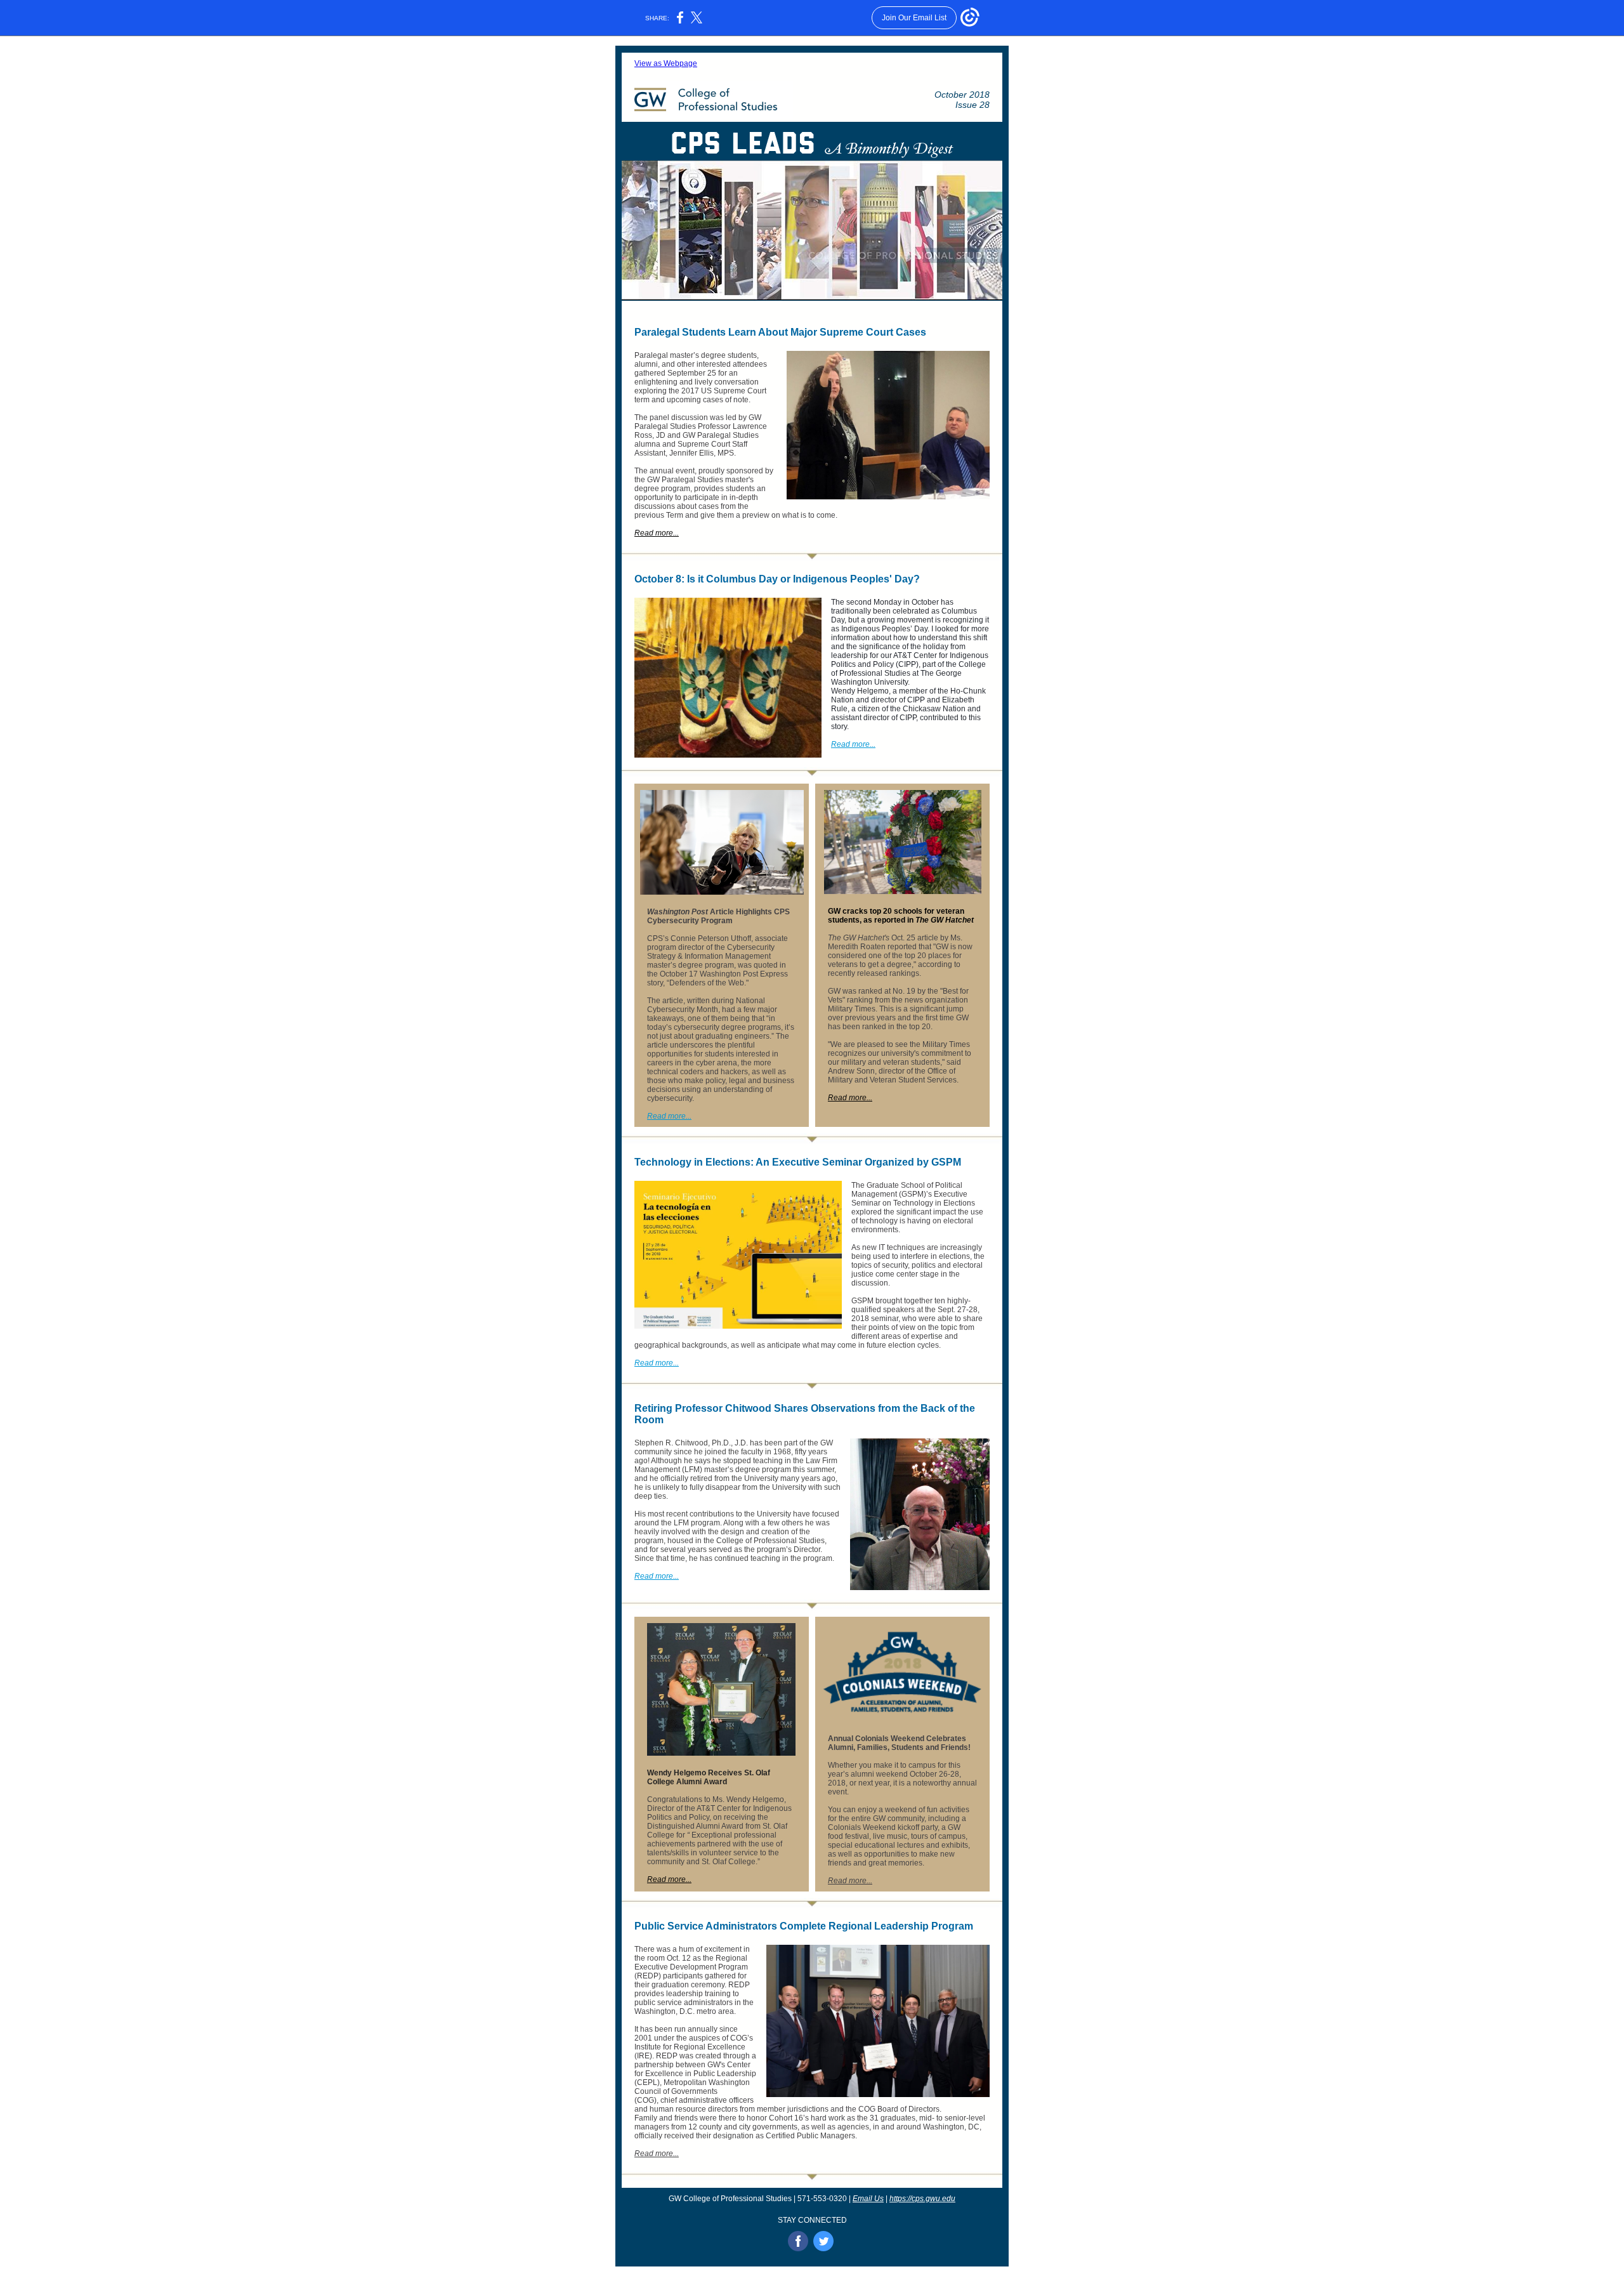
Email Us (868, 2199)
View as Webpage (666, 63)
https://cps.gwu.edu (922, 2199)
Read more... (657, 533)
